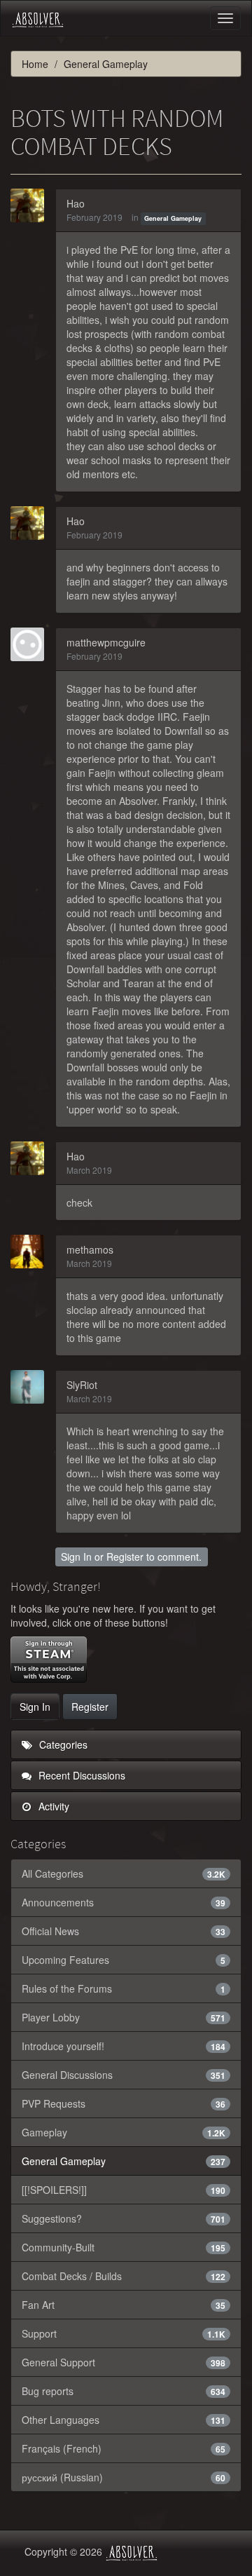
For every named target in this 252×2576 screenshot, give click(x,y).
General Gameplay (173, 218)
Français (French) (124, 2448)
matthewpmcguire (106, 642)
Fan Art (124, 2305)
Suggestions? (124, 2218)
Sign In (76, 1557)
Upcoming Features (124, 1960)
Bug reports (124, 2391)
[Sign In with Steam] (49, 1660)
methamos (90, 1249)
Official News (124, 1931)
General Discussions (124, 2075)
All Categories (124, 1873)
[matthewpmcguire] (31, 644)
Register (125, 1557)
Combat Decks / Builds (124, 2276)
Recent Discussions (80, 1775)
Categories (62, 1744)
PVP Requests (124, 2103)
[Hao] (31, 205)
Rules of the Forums (124, 1988)
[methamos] (31, 1252)
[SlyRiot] (31, 1387)
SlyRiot (82, 1385)
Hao (76, 203)
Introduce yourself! (124, 2046)
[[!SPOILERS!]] (124, 2190)
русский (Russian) (124, 2477)
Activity (52, 1806)
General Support (124, 2362)
